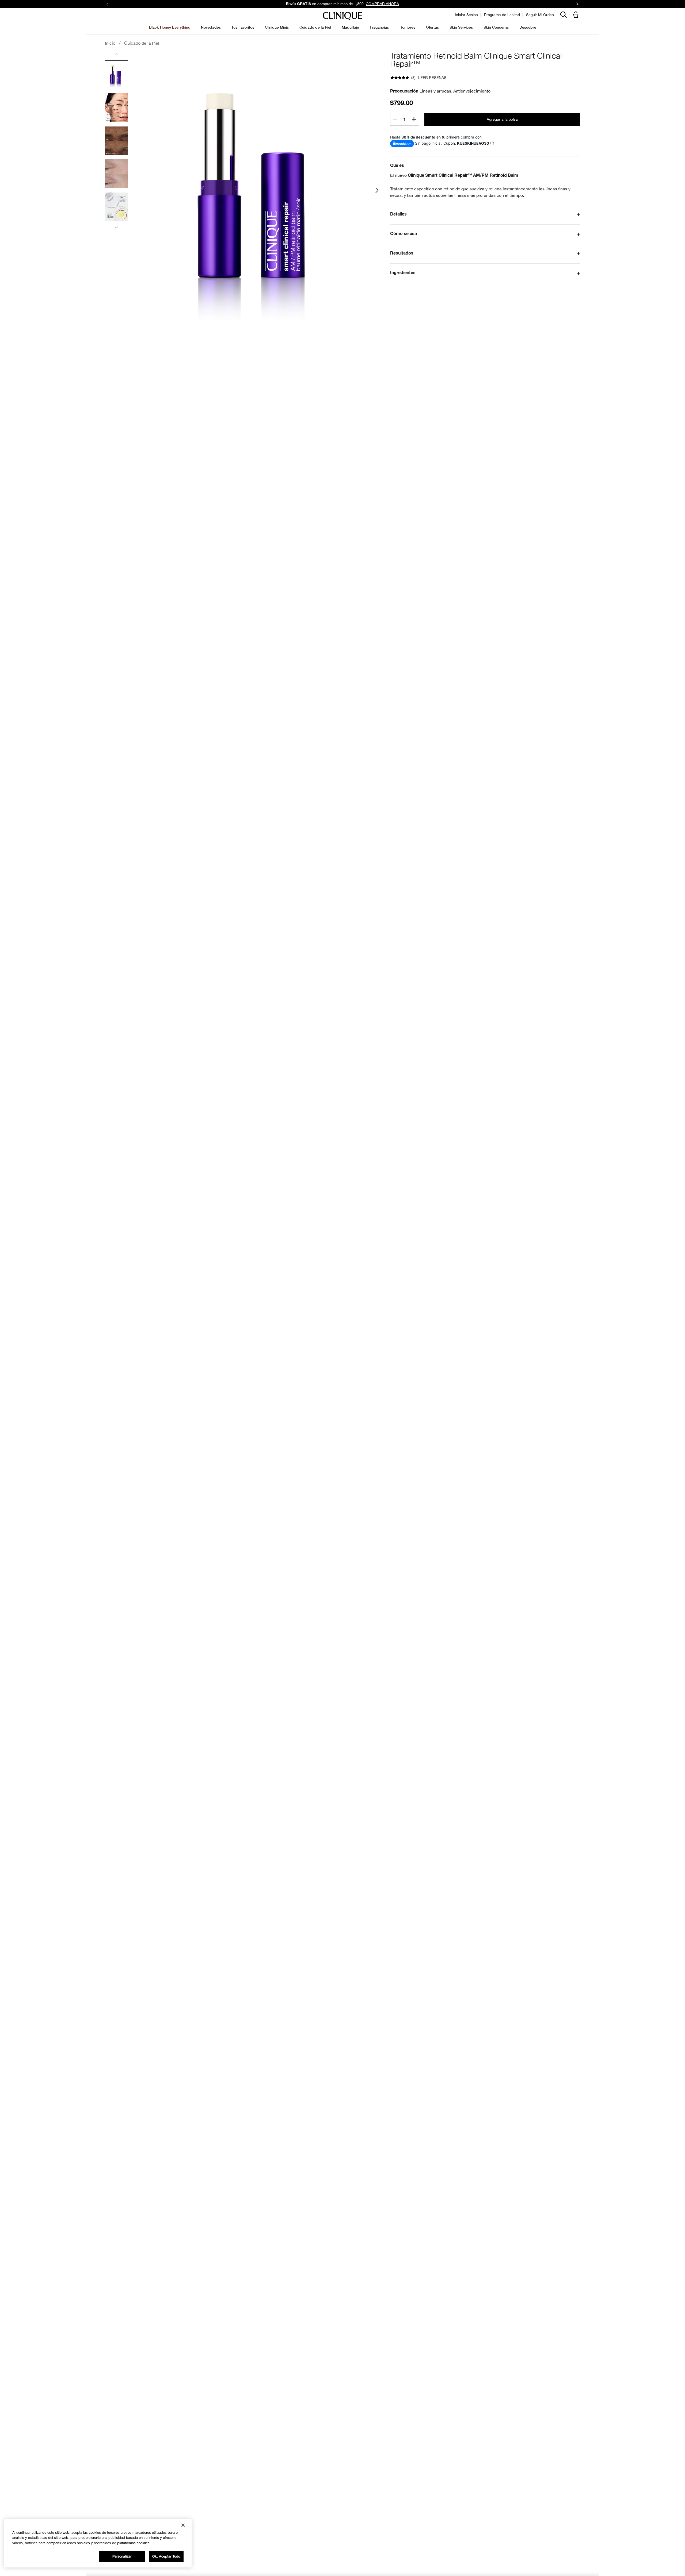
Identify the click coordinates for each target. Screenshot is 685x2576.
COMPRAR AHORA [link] (382, 4)
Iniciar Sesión (466, 15)
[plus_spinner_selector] (414, 119)
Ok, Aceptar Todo (166, 2556)
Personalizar (122, 2556)
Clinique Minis (277, 27)
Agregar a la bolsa (502, 119)
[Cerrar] (183, 2525)
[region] (98, 2543)
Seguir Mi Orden (540, 15)
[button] (577, 15)
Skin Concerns (496, 27)
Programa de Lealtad (502, 15)
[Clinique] (342, 16)
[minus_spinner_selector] (395, 119)
